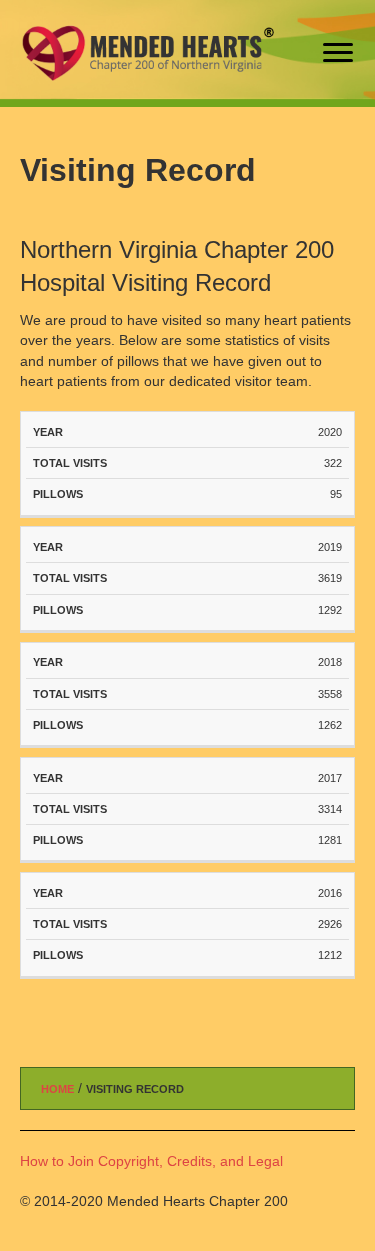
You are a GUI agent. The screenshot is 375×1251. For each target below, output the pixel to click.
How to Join (57, 1161)
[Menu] (338, 53)
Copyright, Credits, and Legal (190, 1161)
